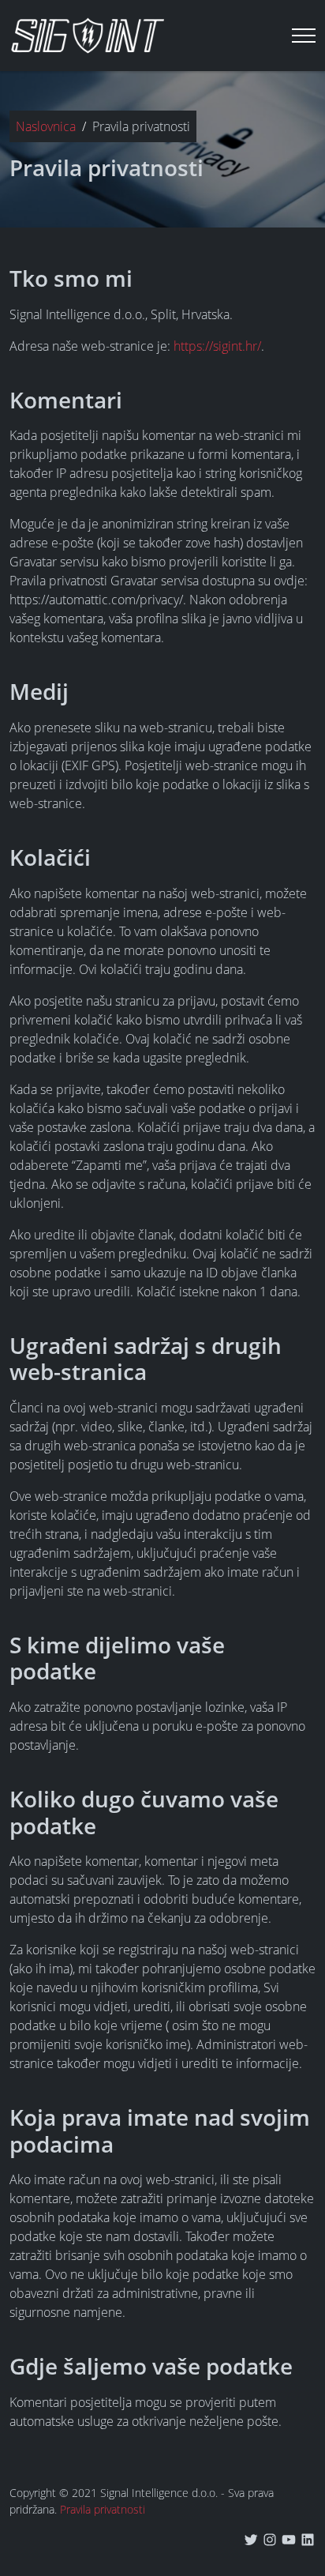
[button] (304, 36)
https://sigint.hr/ (217, 346)
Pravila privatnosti (103, 2509)
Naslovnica (46, 126)
